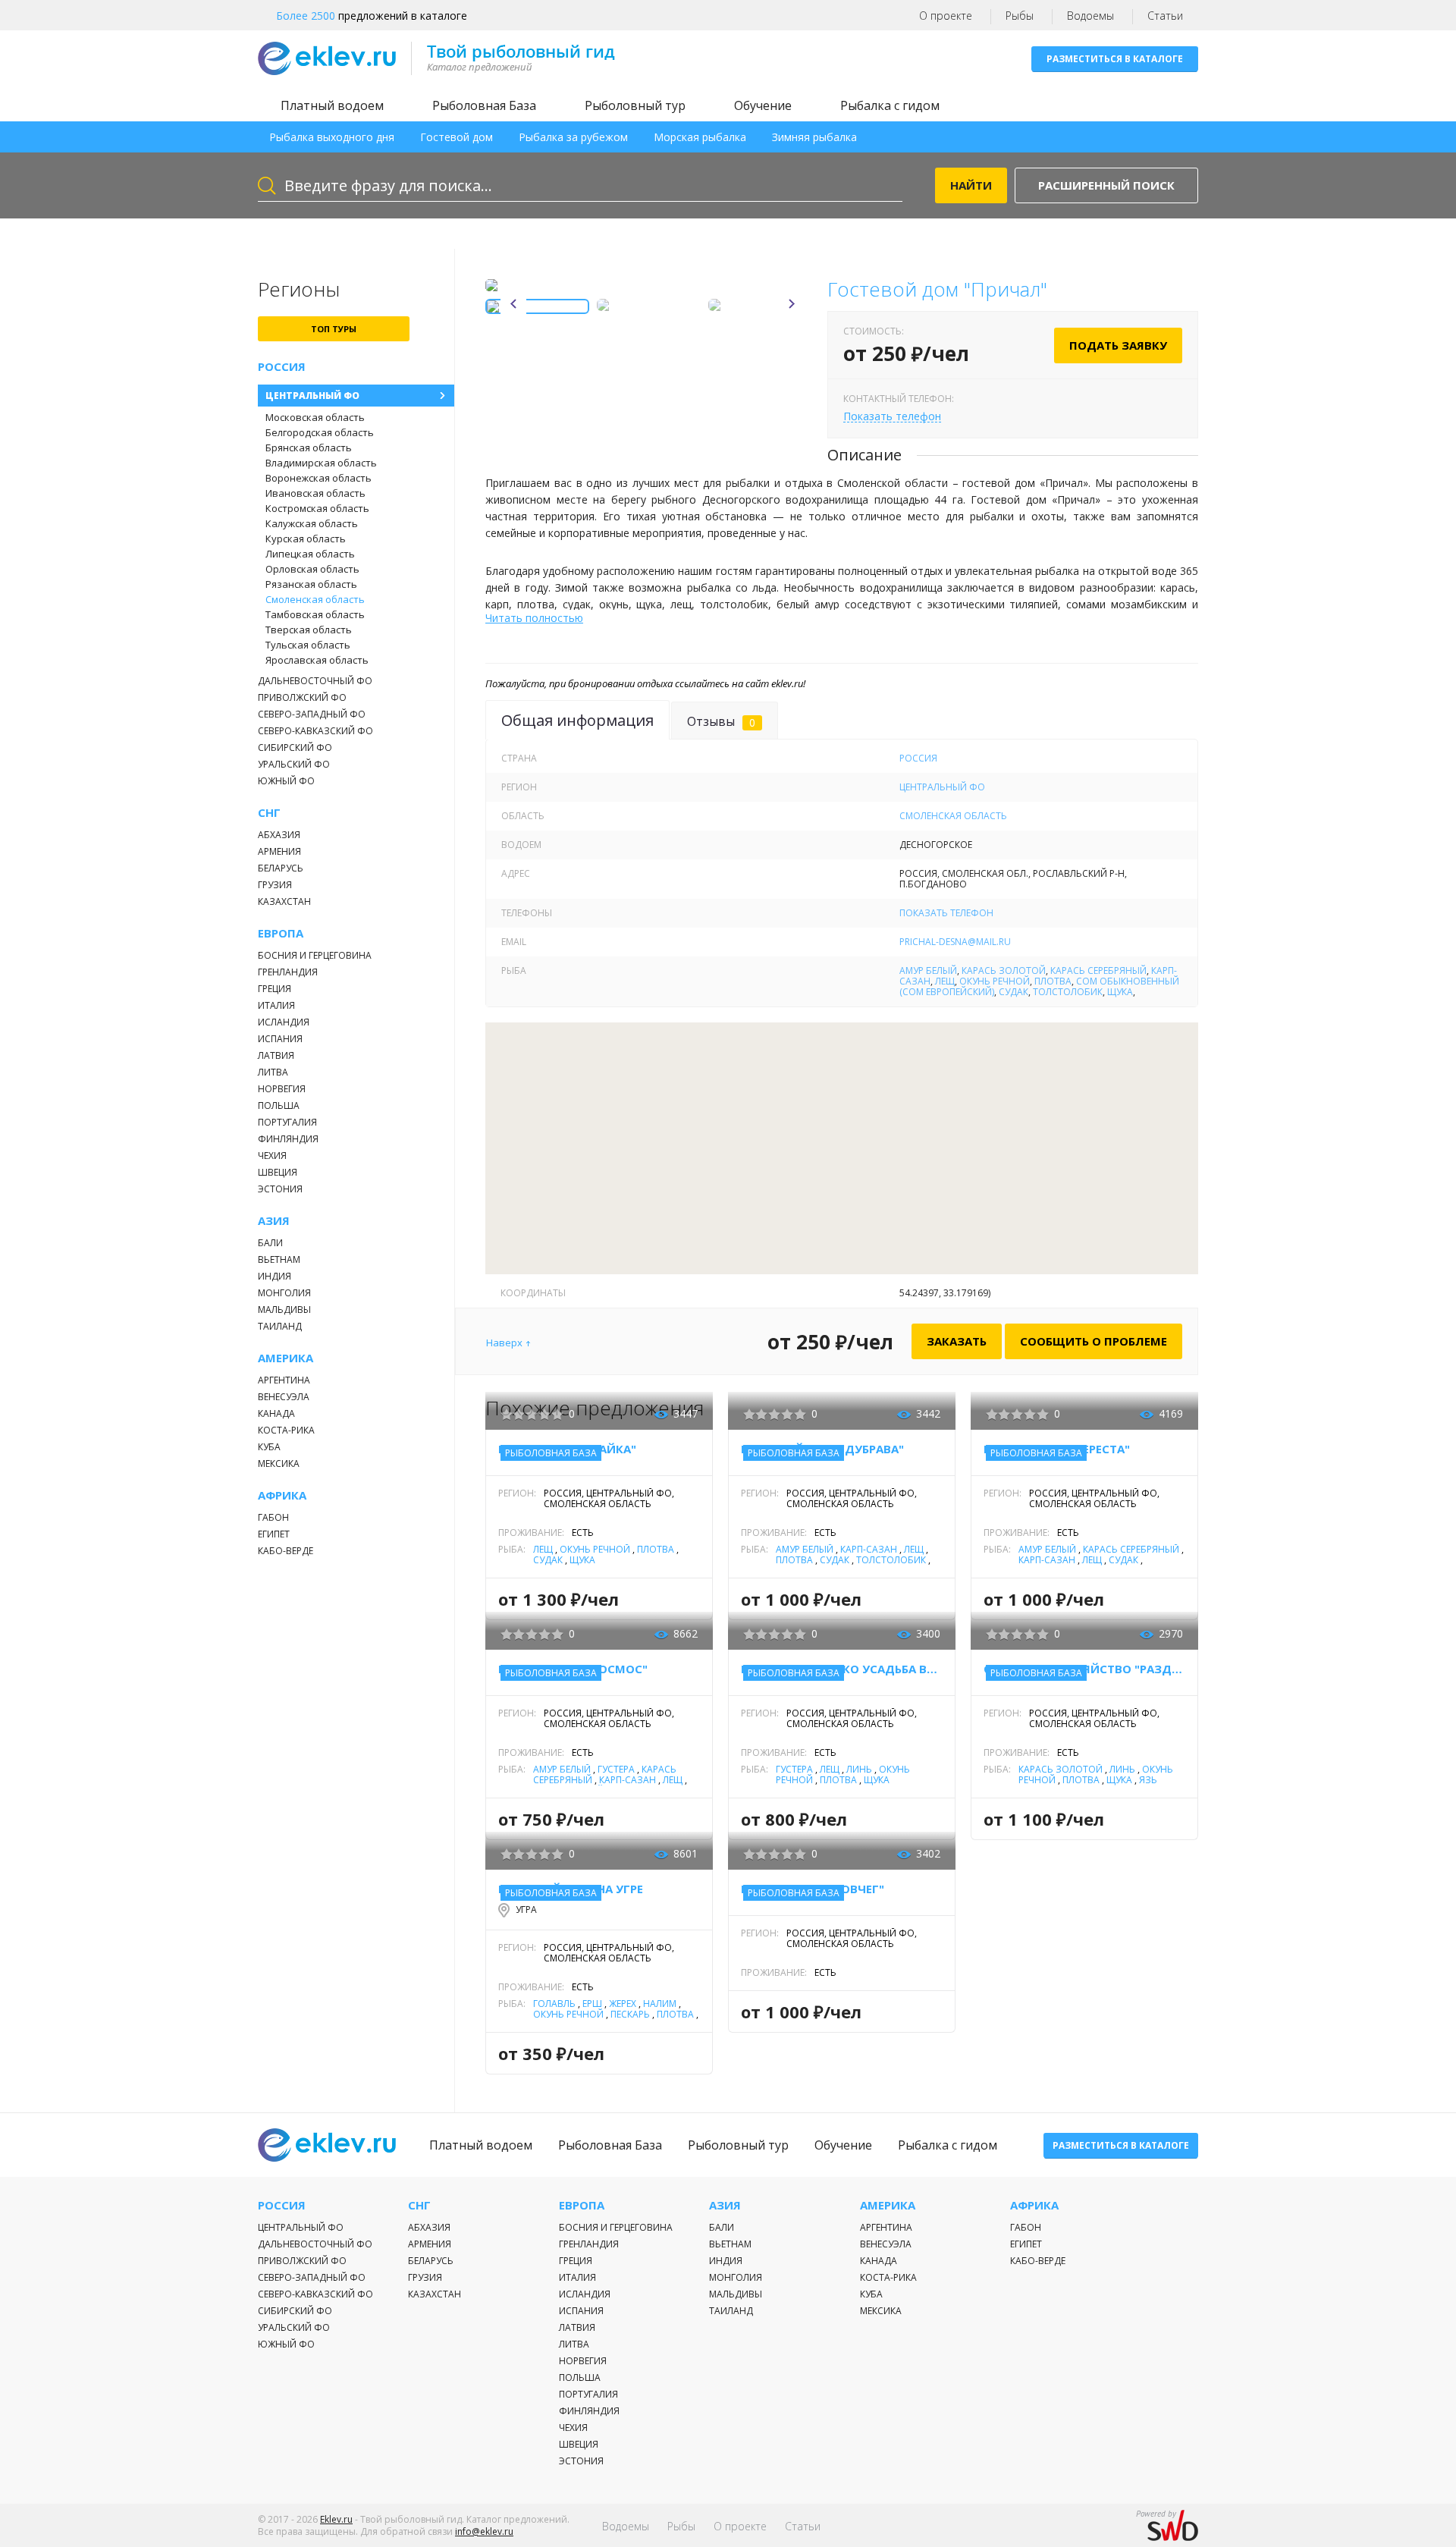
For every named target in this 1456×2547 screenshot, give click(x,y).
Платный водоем (332, 105)
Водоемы (1090, 16)
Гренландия (288, 972)
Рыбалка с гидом (890, 105)
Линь (859, 1769)
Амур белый (928, 970)
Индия (275, 1276)
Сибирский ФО (295, 747)
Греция (275, 989)
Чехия (272, 1156)
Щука (1120, 992)
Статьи (1165, 16)
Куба (269, 1447)
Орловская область (312, 569)
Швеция (278, 1172)
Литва (273, 1072)
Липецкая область (310, 554)
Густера (616, 1769)
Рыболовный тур (635, 105)
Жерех (623, 2004)
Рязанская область (311, 584)
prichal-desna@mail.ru (955, 942)
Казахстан (284, 901)
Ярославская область (317, 660)
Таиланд (280, 1326)
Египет (274, 1534)
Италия (276, 1005)
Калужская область (312, 523)
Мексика (279, 1464)
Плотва (1053, 981)
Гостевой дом (457, 137)
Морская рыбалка (700, 137)
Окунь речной (995, 981)
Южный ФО (286, 781)
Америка (286, 1358)
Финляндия (288, 1139)
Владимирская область (321, 463)
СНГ (269, 813)
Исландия (284, 1022)
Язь (1148, 1780)
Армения (279, 851)
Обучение (763, 105)
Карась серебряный (1098, 970)
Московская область (315, 417)
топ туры (334, 329)
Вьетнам (279, 1259)
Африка (282, 1495)
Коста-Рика (286, 1430)
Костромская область (317, 508)
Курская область (306, 539)
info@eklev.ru (484, 2531)
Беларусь (281, 868)
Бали (270, 1243)
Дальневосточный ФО (315, 681)
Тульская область (308, 645)
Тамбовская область (315, 614)
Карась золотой (1004, 970)
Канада (276, 1413)
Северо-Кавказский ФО (315, 731)
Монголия (284, 1293)
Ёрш (592, 2004)
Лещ (945, 981)
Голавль (554, 2004)
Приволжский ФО (302, 697)
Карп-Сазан (869, 1549)
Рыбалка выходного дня (332, 137)
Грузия (275, 885)
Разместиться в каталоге (1115, 59)
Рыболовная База (484, 105)
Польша (279, 1105)
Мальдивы (284, 1310)
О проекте (946, 16)
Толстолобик (1068, 992)
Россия (282, 367)
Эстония (280, 1189)
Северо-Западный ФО (312, 714)
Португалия (287, 1122)
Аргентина (284, 1380)
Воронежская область (318, 478)
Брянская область (309, 448)
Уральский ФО (294, 764)
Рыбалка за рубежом (573, 137)
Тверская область (309, 630)
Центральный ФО (312, 396)
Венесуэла (284, 1397)
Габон (273, 1517)
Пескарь (630, 2014)
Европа (281, 933)
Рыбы (1020, 16)
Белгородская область (320, 432)
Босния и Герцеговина (315, 955)
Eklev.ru (336, 2519)
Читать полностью (534, 618)
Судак (1014, 992)
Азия (274, 1221)
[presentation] (513, 304)
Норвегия (282, 1089)
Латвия (276, 1055)
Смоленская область (315, 599)
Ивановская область (315, 493)
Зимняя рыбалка (814, 137)
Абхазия (279, 835)
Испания (280, 1039)
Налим (660, 2004)
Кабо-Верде (286, 1551)
